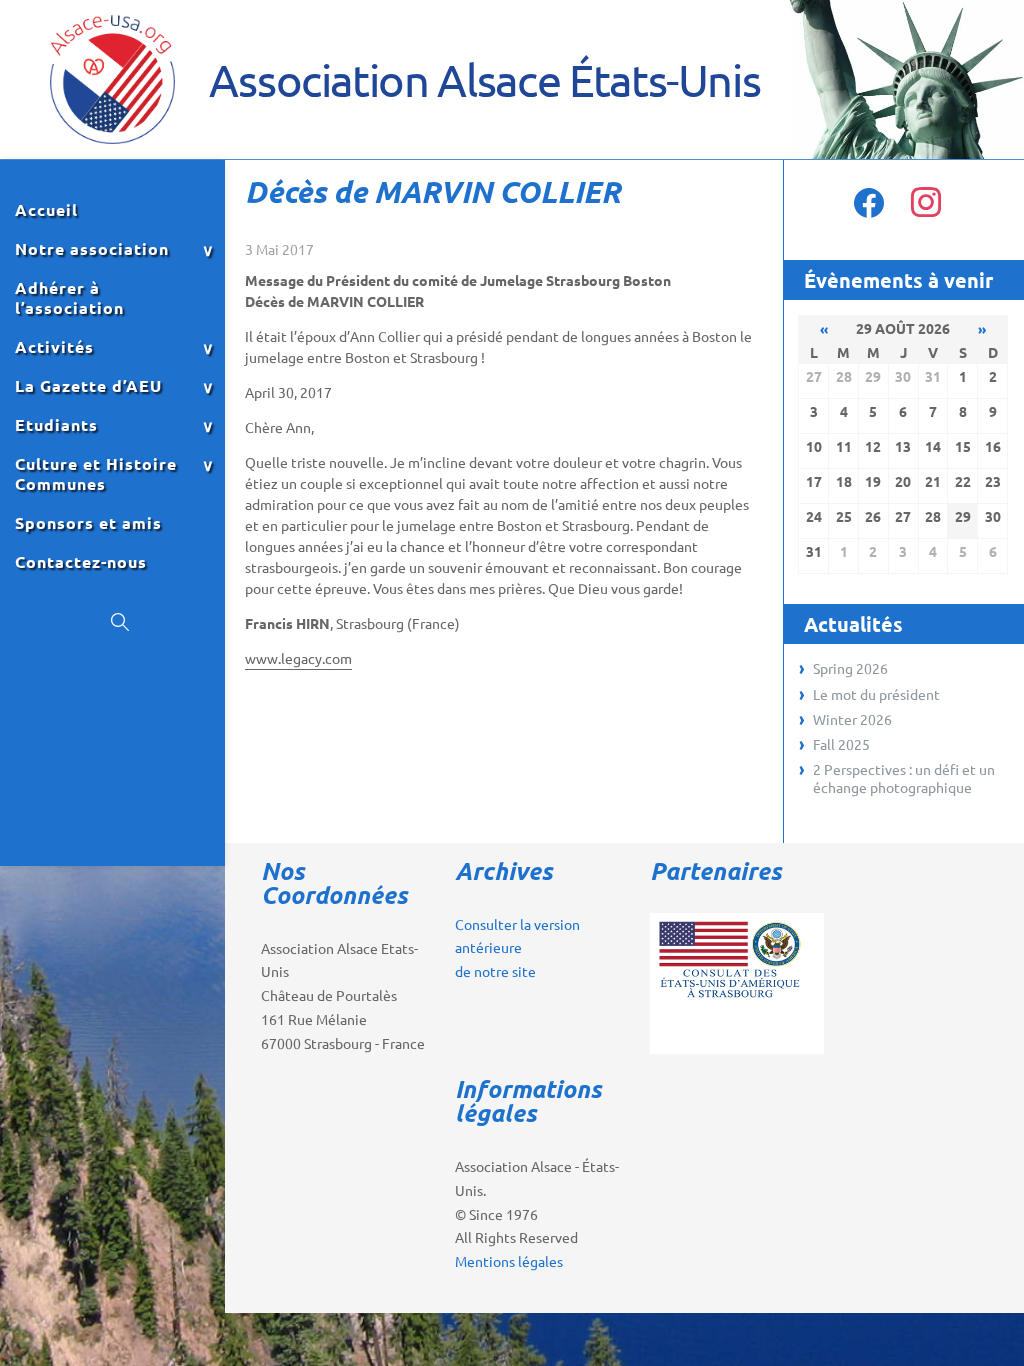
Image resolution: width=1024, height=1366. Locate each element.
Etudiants (56, 425)
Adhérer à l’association (69, 298)
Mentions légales (509, 1261)
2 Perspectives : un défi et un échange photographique (904, 778)
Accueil (46, 210)
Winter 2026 (852, 719)
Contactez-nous (81, 562)
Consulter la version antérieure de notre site (517, 948)
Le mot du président (876, 694)
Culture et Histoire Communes (96, 474)
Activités (54, 347)
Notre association (92, 249)
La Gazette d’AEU (88, 386)
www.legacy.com (298, 658)
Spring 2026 (850, 668)
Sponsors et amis (88, 523)
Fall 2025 (841, 744)
